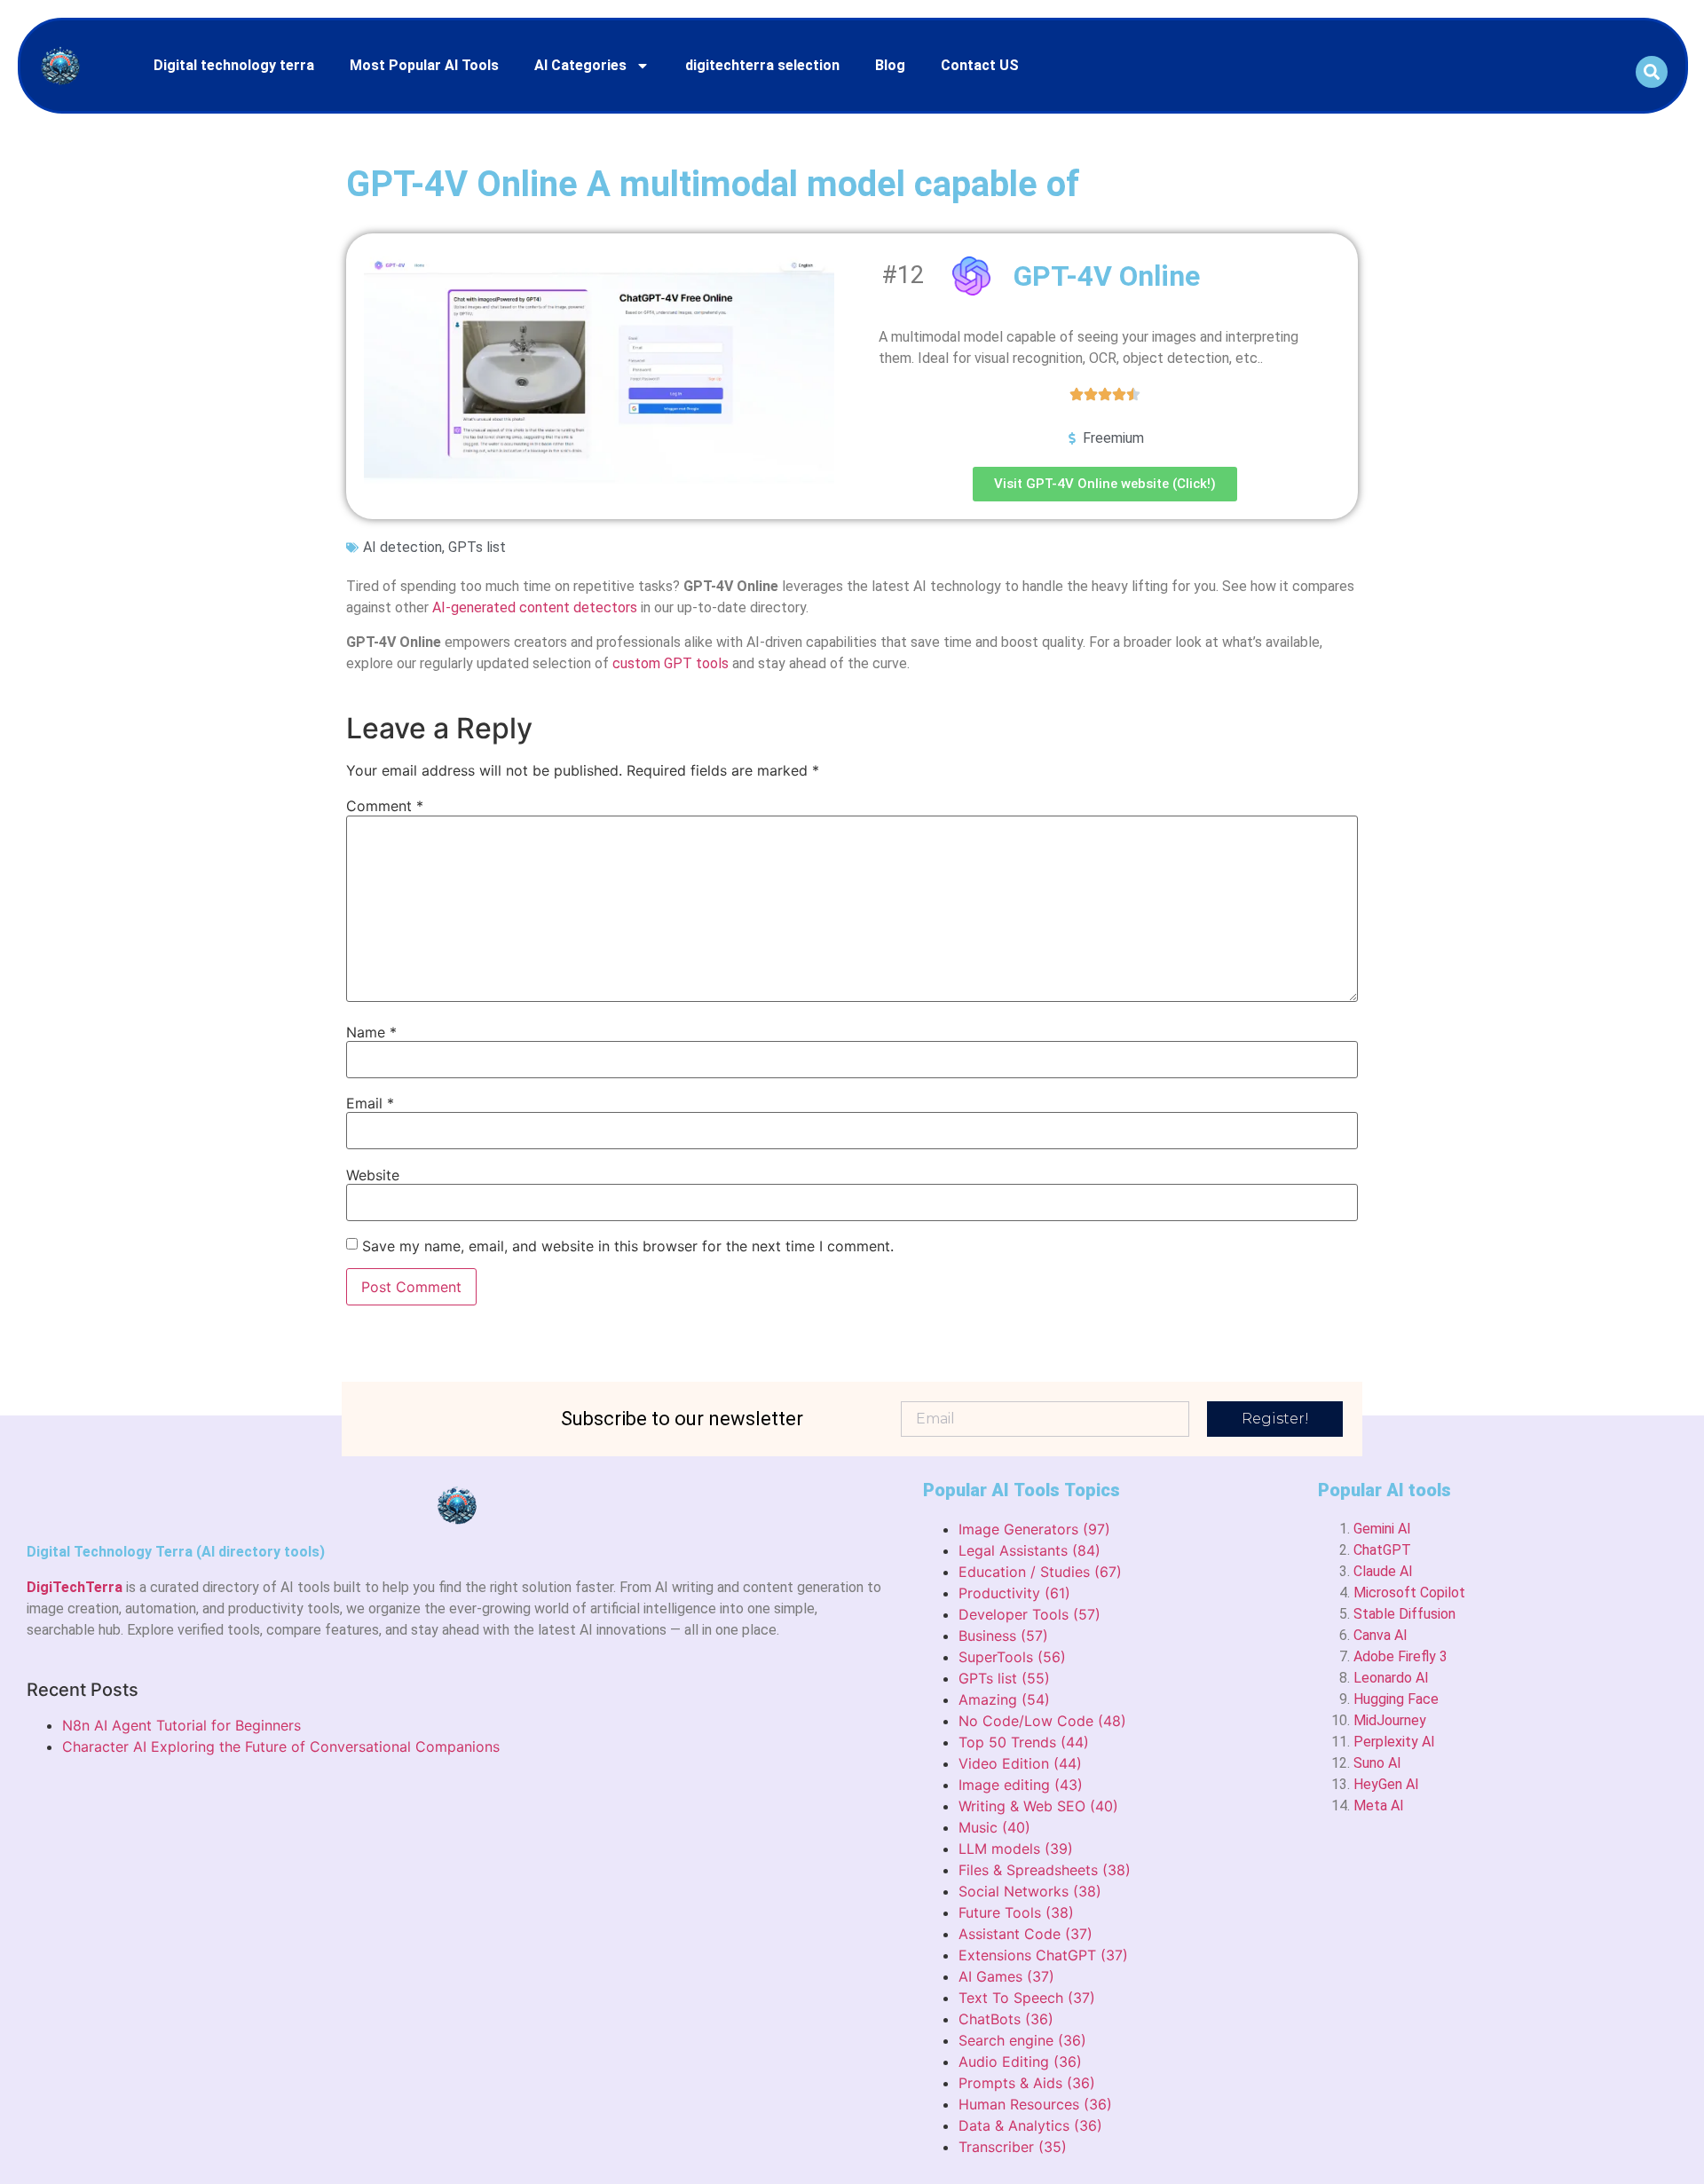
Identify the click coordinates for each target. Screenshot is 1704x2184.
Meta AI (1379, 1806)
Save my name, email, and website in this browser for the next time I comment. (628, 1246)
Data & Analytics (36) (1030, 2125)
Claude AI (1383, 1571)
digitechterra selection (762, 65)
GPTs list (477, 547)
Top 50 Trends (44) (1024, 1742)
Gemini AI (1382, 1529)
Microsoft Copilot (1409, 1593)
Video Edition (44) (1020, 1763)
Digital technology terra (234, 65)
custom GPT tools (671, 663)
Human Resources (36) (1035, 2104)
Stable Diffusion (1404, 1614)
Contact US (980, 65)
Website (373, 1175)
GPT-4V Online (1107, 276)
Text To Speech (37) (1027, 1998)
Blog (890, 65)
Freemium (1113, 438)
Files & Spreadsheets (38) (1045, 1870)
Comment (385, 806)
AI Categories (580, 65)
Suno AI (1377, 1763)
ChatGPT (1382, 1550)
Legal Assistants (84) (1029, 1550)
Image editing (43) (1021, 1785)
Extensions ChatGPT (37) (1043, 1955)
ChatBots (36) (1006, 2019)
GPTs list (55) (1004, 1678)
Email (370, 1103)
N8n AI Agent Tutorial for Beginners (181, 1725)
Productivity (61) (1014, 1593)
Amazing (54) (1004, 1699)
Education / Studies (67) (1040, 1572)
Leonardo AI (1391, 1678)
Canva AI (1381, 1635)
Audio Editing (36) (1020, 2062)
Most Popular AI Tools (424, 65)
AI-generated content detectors (535, 607)
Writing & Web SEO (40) (1038, 1806)
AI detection (402, 547)
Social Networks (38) (1030, 1891)
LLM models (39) (1016, 1849)
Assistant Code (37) (1026, 1934)
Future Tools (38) (1016, 1912)
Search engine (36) (1022, 2040)
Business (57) (1003, 1636)
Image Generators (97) (1034, 1529)
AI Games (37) (1006, 1976)
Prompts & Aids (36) (1027, 2083)
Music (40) (994, 1827)
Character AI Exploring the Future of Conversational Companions (281, 1746)
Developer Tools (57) (1029, 1614)
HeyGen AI (1386, 1784)
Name (371, 1032)
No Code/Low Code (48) (1042, 1721)
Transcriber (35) (1013, 2147)
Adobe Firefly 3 (1400, 1656)
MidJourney (1390, 1720)
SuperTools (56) (1012, 1657)
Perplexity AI (1394, 1742)
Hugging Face (1396, 1699)
